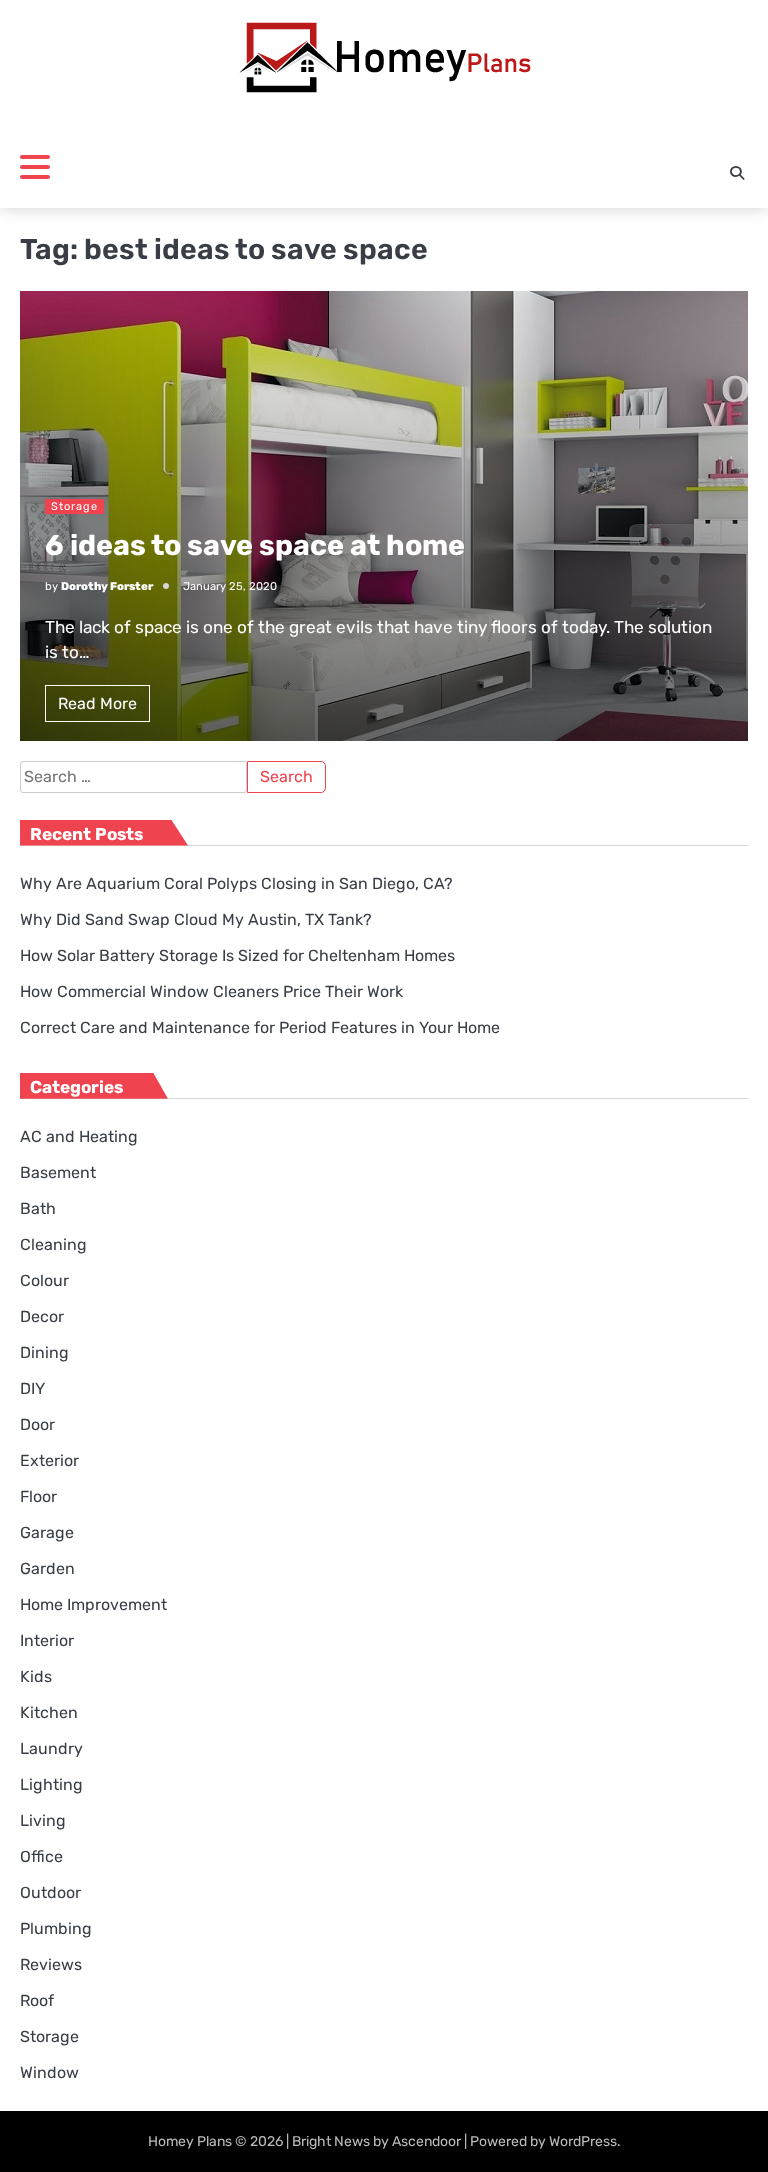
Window (49, 2072)
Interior (47, 1640)
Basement (58, 1172)
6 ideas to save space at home (255, 545)
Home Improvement (93, 1604)
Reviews (51, 1964)
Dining (44, 1352)
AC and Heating (79, 1136)
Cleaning (53, 1244)
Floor (38, 1496)
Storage (74, 506)
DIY (32, 1388)
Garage (47, 1532)
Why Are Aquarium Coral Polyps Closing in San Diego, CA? (236, 883)
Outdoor (50, 1892)
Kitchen (49, 1712)
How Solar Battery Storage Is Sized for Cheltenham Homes (237, 955)
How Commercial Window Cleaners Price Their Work (211, 991)
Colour (44, 1280)
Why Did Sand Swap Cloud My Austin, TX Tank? (196, 919)
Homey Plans (190, 2141)
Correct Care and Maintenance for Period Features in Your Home (260, 1027)
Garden (47, 1568)
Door (37, 1424)
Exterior (49, 1460)
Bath (38, 1208)
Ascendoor (426, 2141)
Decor (42, 1316)
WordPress (583, 2141)
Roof (37, 2000)
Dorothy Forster (107, 586)
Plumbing (56, 1928)
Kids (36, 1676)
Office (41, 1856)
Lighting (51, 1784)
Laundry (51, 1748)
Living (43, 1820)
